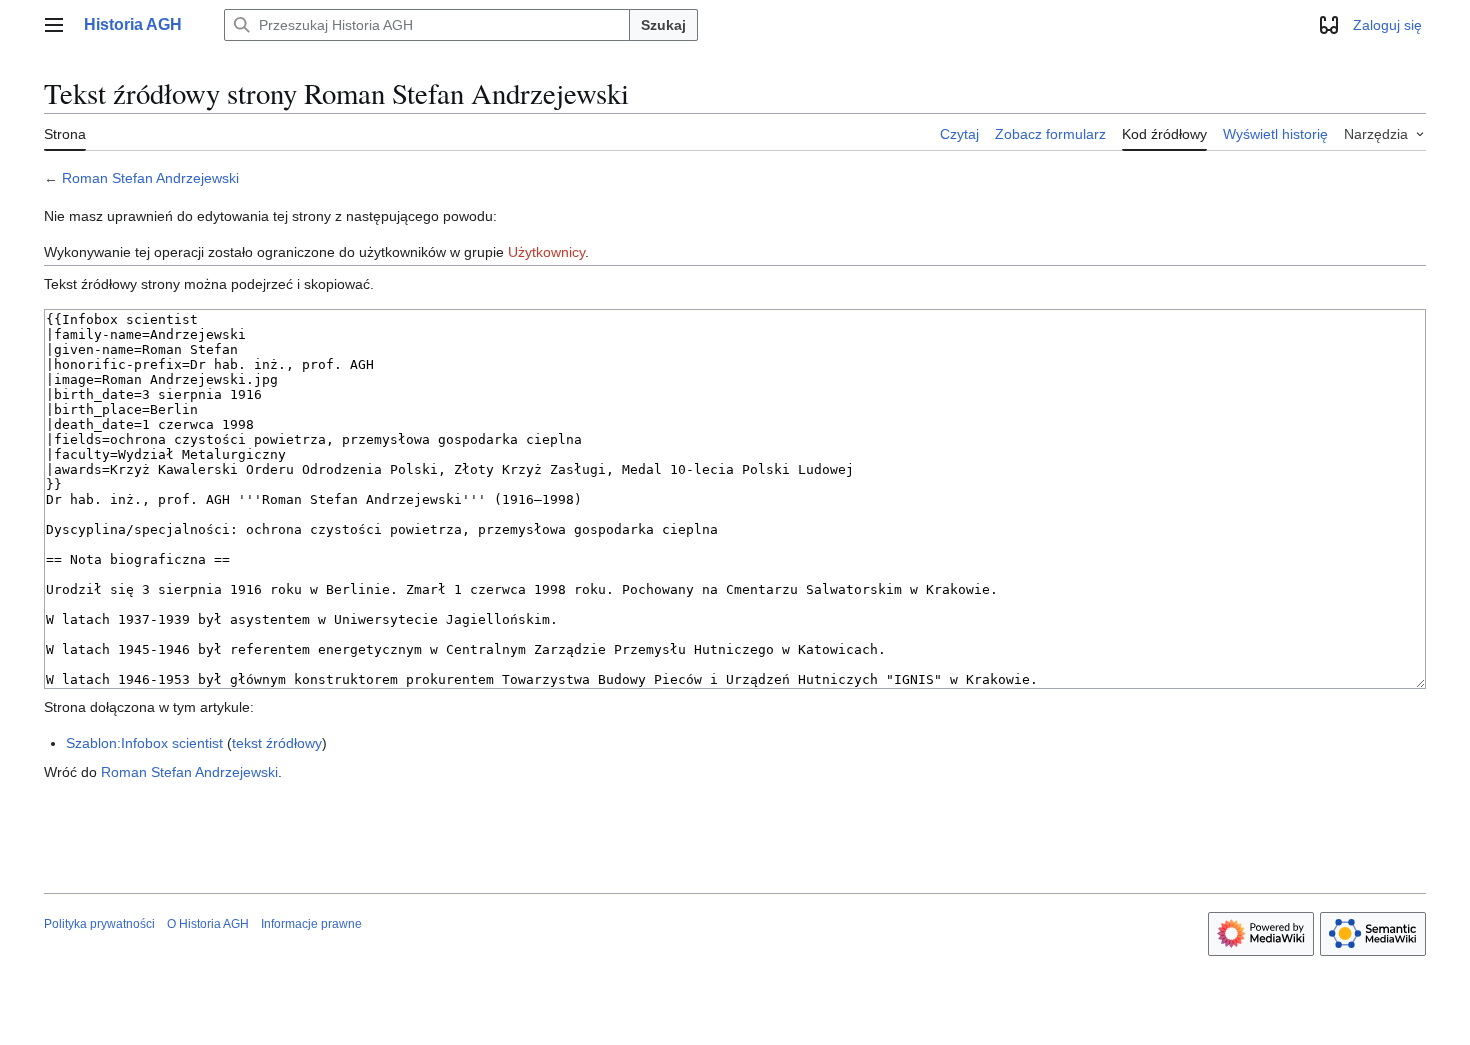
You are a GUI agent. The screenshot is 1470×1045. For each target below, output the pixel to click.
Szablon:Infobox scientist (144, 743)
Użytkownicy (546, 252)
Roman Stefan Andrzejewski (150, 178)
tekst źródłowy (277, 743)
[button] (54, 25)
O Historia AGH (208, 924)
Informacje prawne (311, 924)
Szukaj (663, 25)
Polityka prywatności (99, 924)
